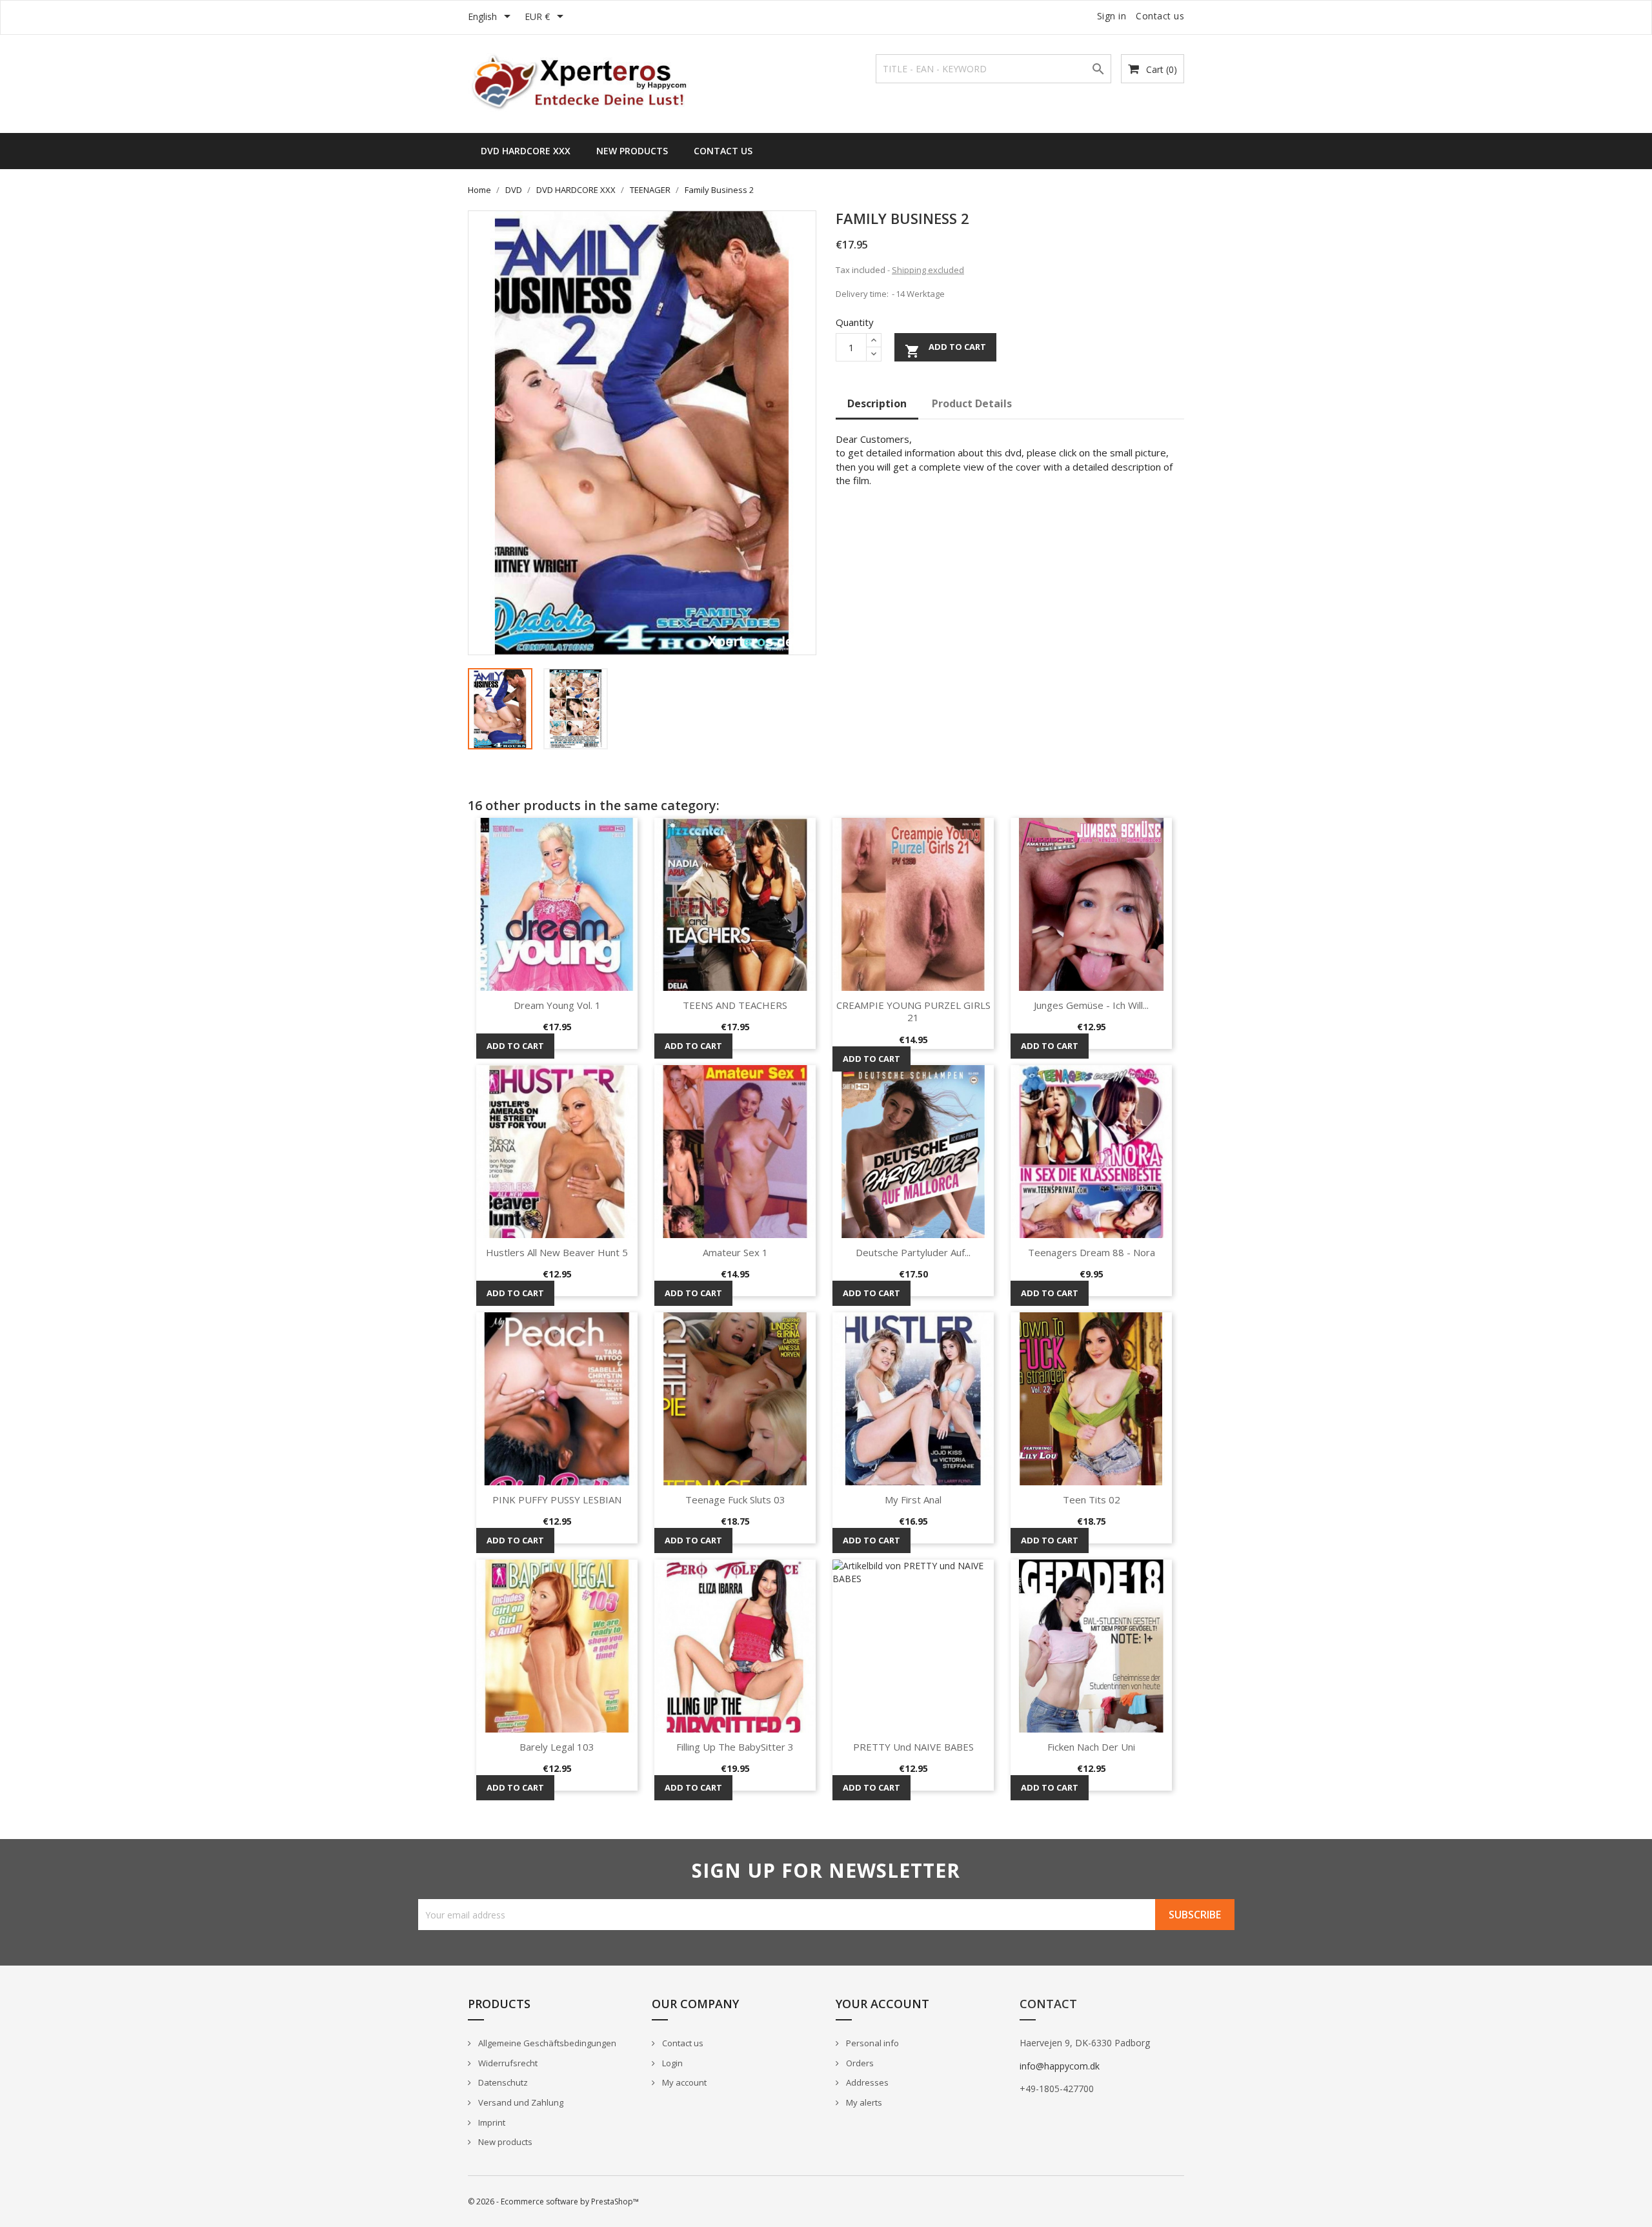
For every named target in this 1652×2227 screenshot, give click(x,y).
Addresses (866, 2082)
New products (504, 2142)
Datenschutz (502, 2082)
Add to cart (945, 351)
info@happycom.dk (1060, 2066)
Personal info (871, 2043)
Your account (882, 2004)
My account (683, 2082)
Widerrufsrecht (507, 2063)
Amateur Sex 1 (735, 1252)
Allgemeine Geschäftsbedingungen (546, 2043)
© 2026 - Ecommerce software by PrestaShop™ (553, 2202)
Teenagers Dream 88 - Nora (1092, 1252)
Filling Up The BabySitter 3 (735, 1747)
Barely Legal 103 (557, 1747)
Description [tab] (877, 403)
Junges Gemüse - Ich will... (1091, 1005)
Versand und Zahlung (520, 2102)
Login (671, 2063)
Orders (859, 2063)
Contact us (1160, 16)
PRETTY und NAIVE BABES (913, 1747)
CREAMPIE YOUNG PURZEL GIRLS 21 (913, 1012)
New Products (632, 151)
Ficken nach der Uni (1091, 1747)
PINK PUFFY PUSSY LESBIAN (557, 1500)
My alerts (863, 2102)
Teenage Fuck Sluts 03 (735, 1500)
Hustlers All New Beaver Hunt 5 (557, 1252)
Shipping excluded (928, 270)
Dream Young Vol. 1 (557, 1005)
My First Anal (913, 1500)
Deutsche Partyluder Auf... (913, 1252)
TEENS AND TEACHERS (735, 1005)
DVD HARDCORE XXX (526, 151)
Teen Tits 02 (1092, 1500)
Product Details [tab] (972, 403)
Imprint (491, 2122)
